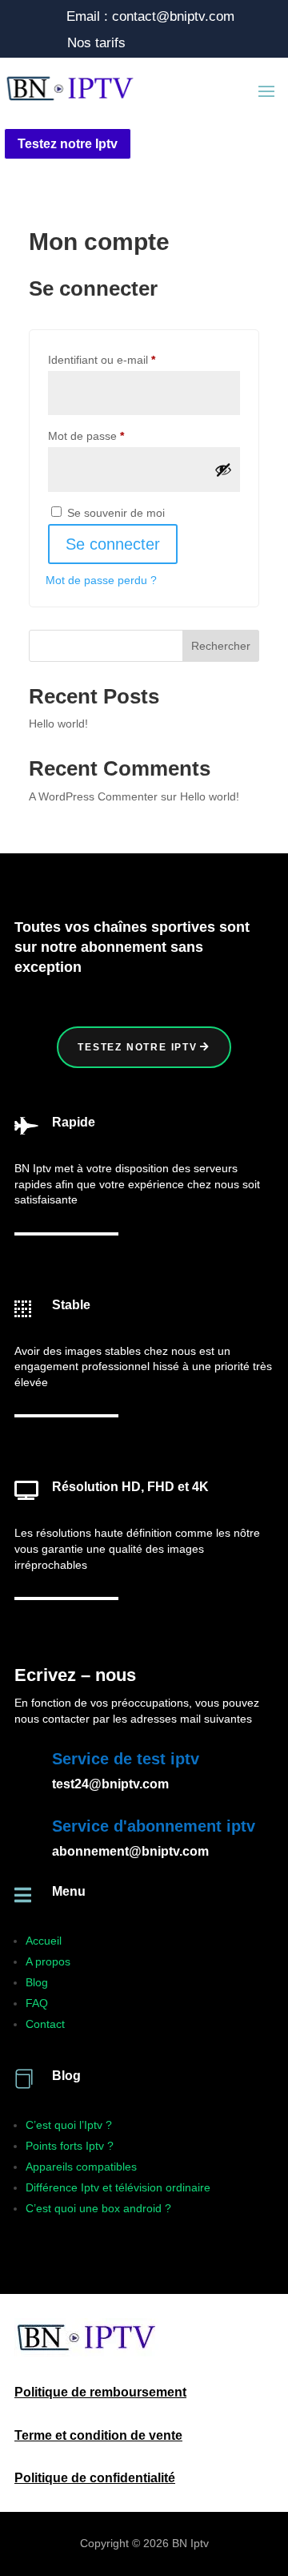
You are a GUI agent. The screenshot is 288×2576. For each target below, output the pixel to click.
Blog (37, 1982)
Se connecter (113, 544)
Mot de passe (113, 435)
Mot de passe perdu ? (101, 580)
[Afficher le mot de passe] (223, 470)
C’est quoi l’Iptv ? (69, 2125)
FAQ (37, 2003)
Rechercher (221, 646)
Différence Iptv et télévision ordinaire (118, 2187)
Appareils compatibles (81, 2167)
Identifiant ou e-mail (129, 359)
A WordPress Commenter (93, 796)
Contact (45, 2024)
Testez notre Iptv (68, 144)
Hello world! (58, 724)
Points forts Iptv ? (70, 2146)
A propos (48, 1961)
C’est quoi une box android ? (98, 2208)
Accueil (44, 1941)
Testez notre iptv (138, 1047)
